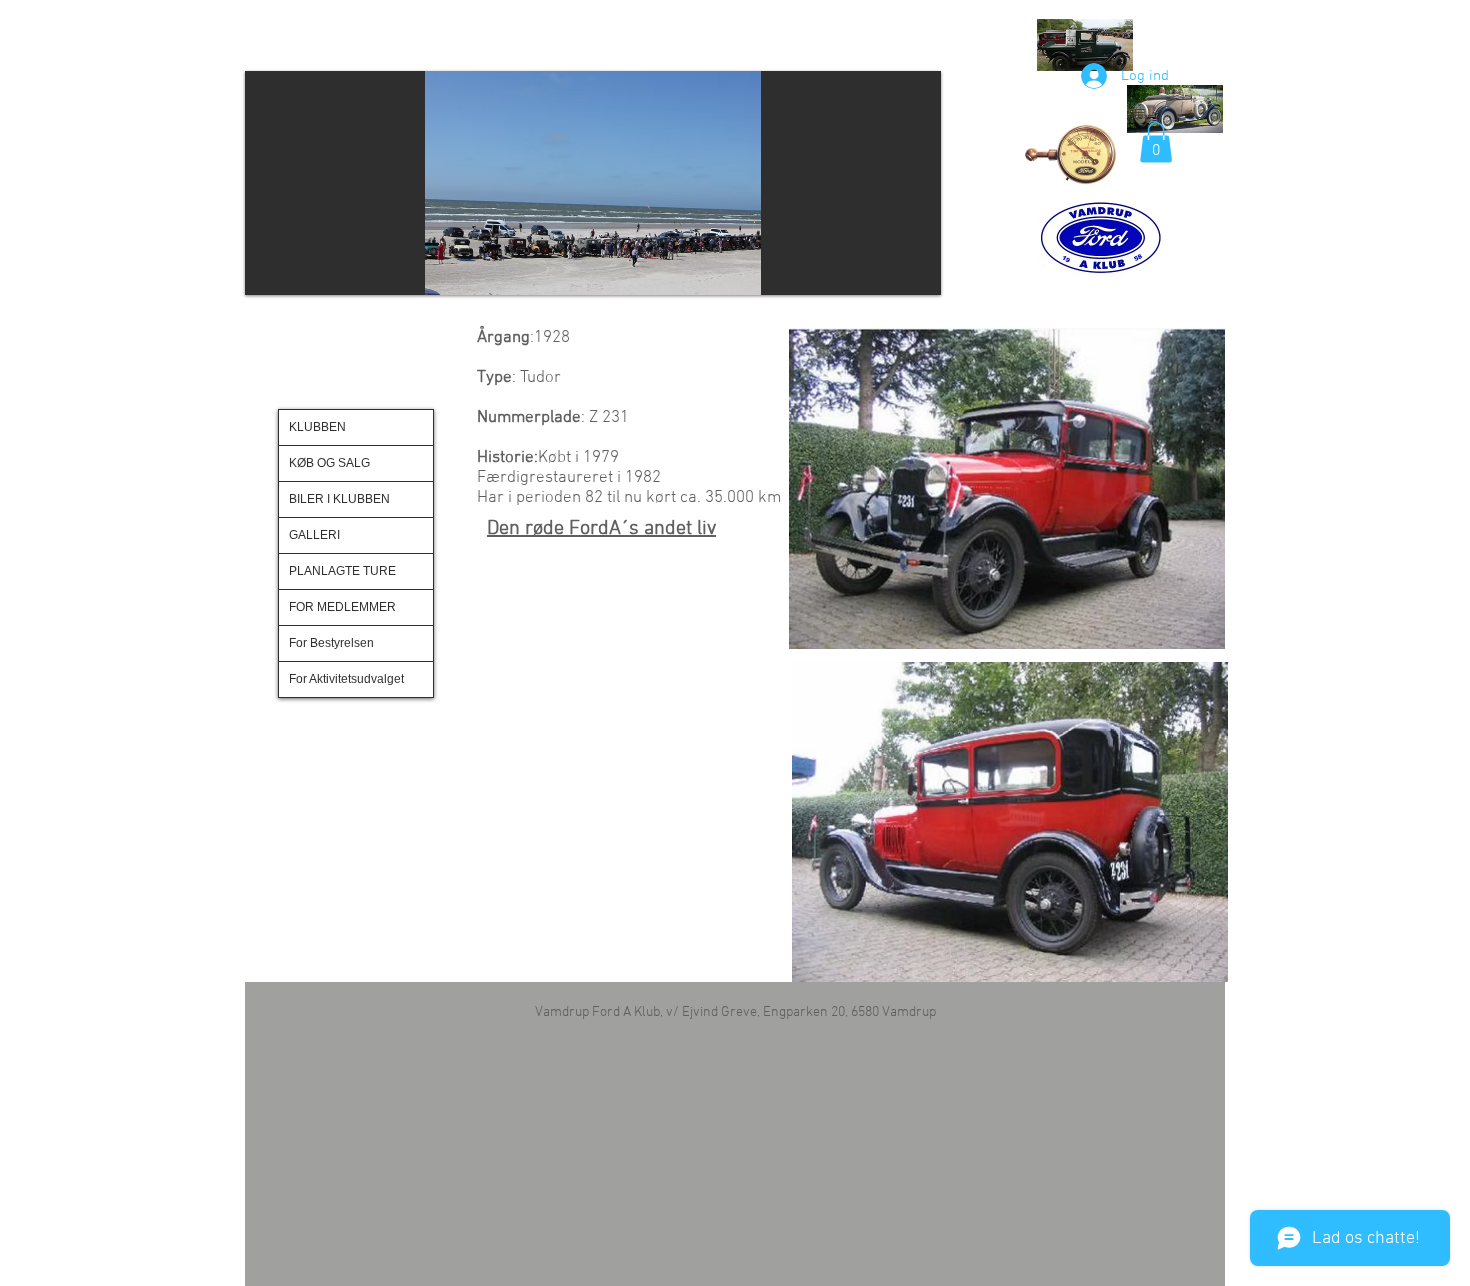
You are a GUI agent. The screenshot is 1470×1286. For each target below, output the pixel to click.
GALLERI (314, 535)
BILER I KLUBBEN (339, 499)
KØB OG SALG (329, 463)
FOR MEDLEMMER (342, 607)
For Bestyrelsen (331, 643)
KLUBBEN (317, 427)
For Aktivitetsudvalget (346, 679)
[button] (577, 183)
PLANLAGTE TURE (342, 571)
